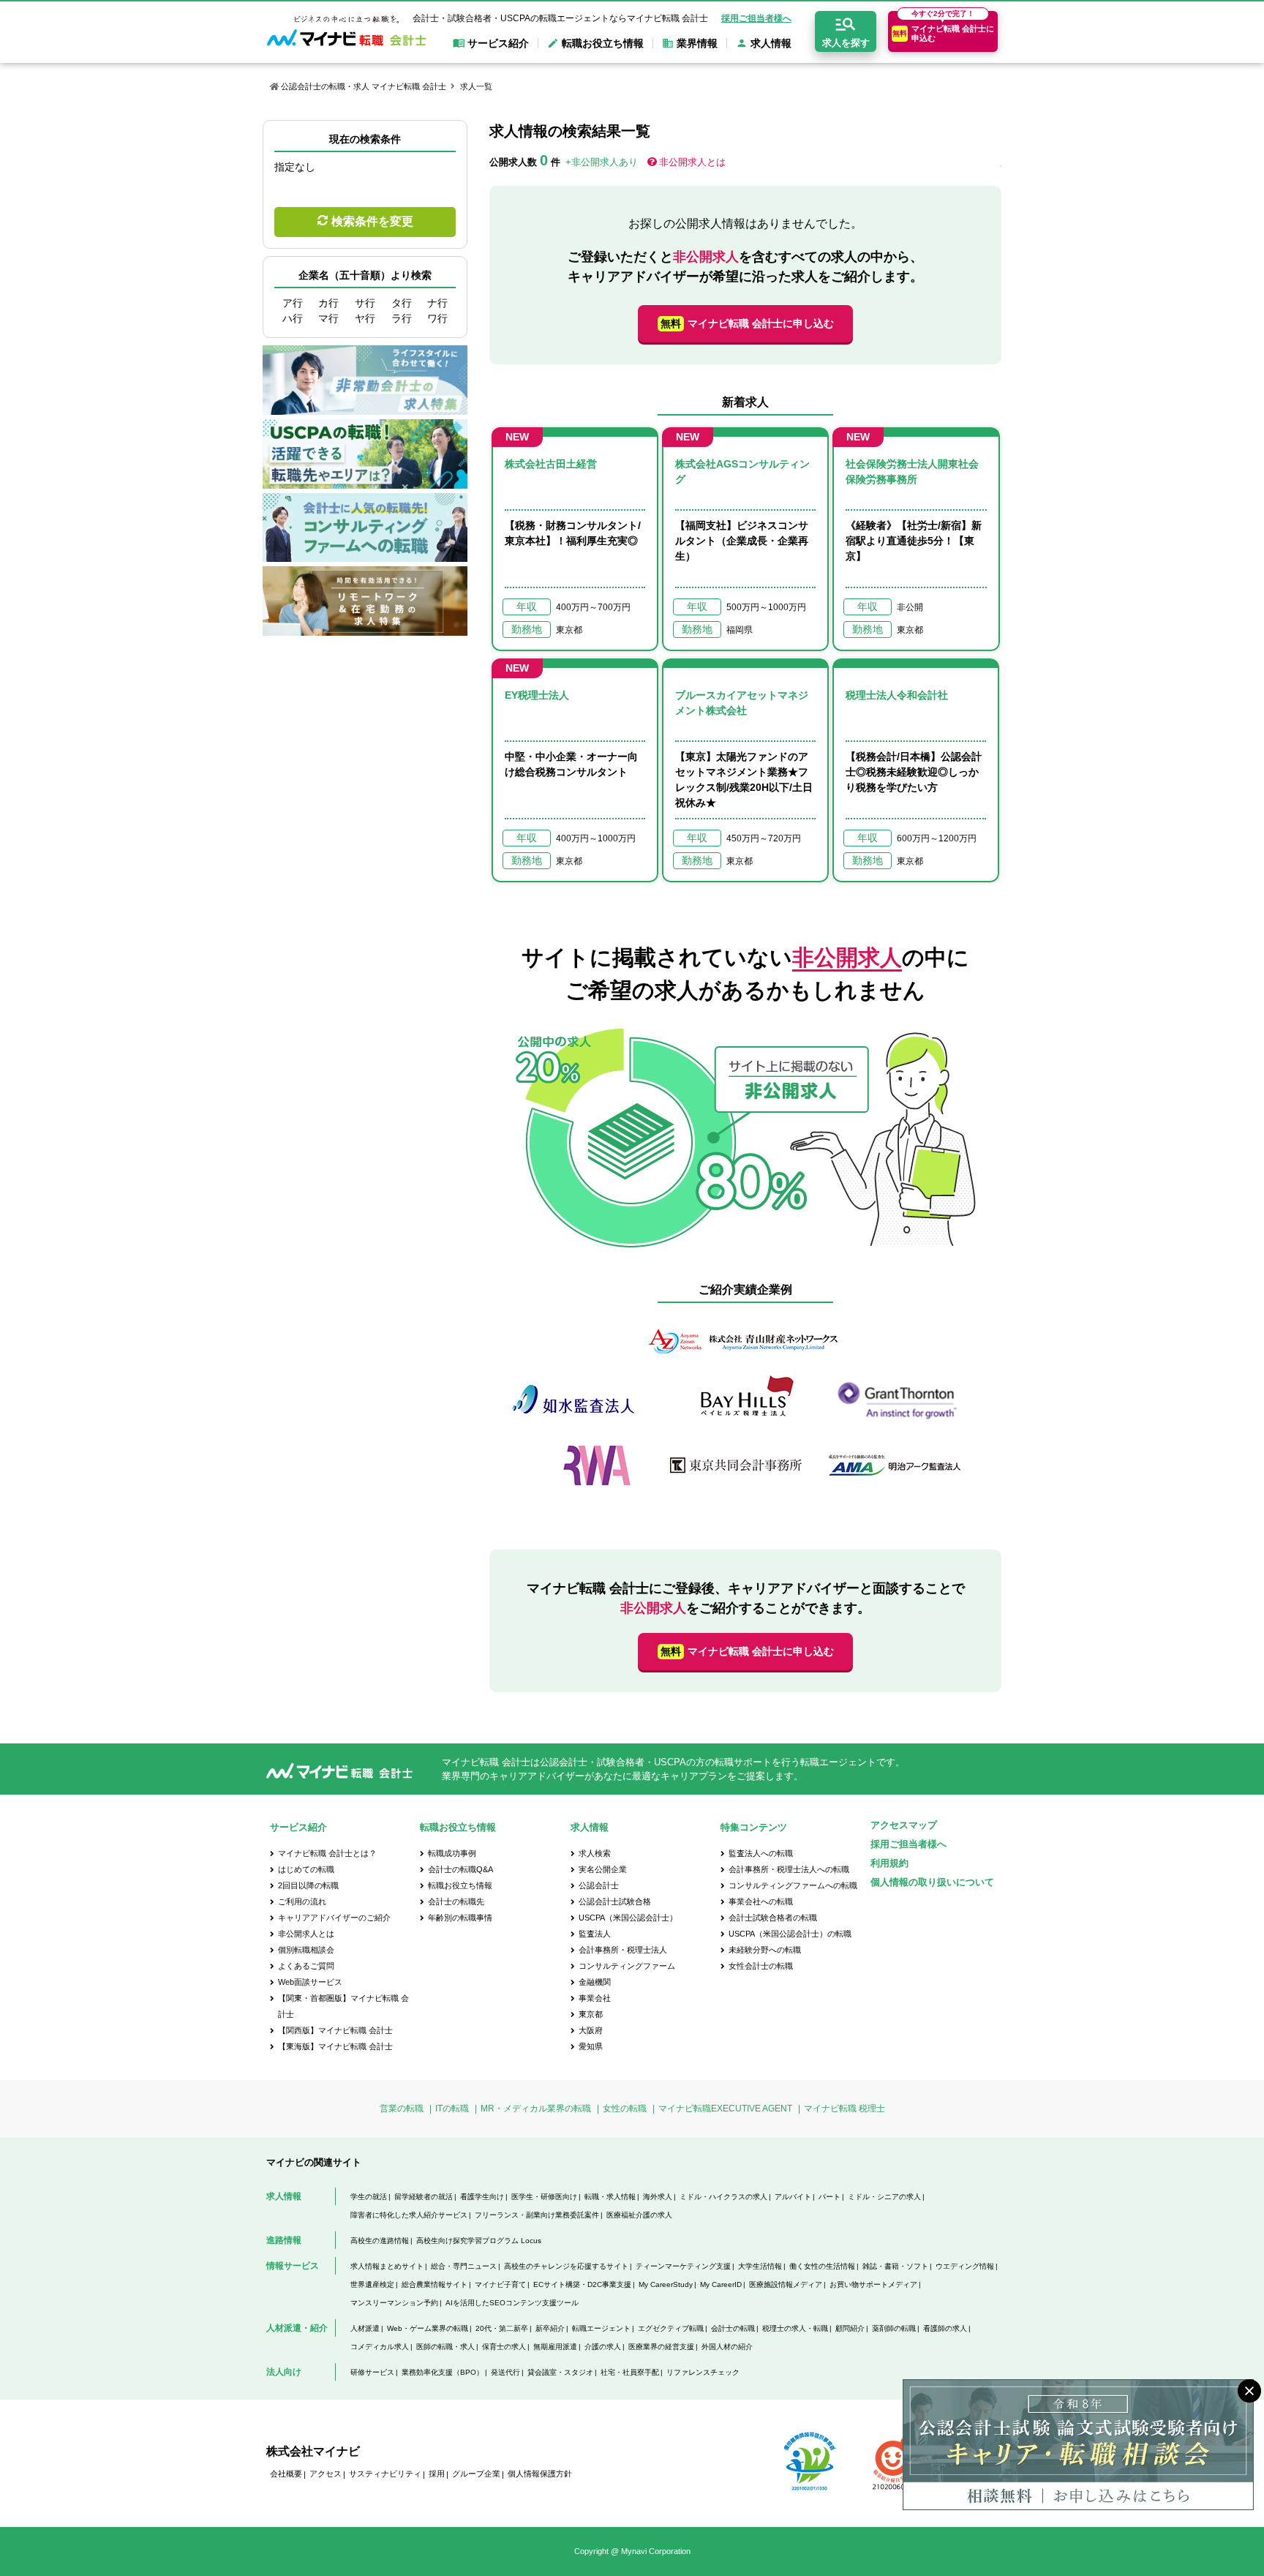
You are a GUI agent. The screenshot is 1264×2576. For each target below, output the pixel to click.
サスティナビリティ (385, 2474)
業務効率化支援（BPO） (443, 2372)
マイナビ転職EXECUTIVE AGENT (725, 2109)
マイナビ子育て (500, 2284)
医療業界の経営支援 (661, 2347)
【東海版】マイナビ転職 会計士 (335, 2046)
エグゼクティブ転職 (671, 2328)
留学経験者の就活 (424, 2197)
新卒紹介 (550, 2328)
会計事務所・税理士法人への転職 (789, 1869)
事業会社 (595, 1998)
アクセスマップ (904, 1825)
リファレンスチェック (703, 2372)
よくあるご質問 (306, 1966)
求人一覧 (476, 86)
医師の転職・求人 (445, 2347)
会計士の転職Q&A (460, 1869)
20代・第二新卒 (502, 2328)
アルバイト (793, 2197)
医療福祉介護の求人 (639, 2215)
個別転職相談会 (306, 1950)
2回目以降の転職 (308, 1885)
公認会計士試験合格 (615, 1901)
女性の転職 (625, 2109)
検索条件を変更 (372, 221)
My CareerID (721, 2284)
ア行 (293, 303)
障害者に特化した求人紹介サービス (409, 2215)
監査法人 (595, 1934)
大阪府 (591, 2030)
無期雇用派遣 (555, 2347)
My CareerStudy (666, 2284)
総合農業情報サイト (434, 2284)
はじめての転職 (306, 1869)
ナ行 (437, 303)
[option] (745, 1410)
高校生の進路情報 (380, 2241)
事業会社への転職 (761, 1901)
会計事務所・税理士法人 (623, 1950)
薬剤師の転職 (894, 2328)
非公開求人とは (692, 162)
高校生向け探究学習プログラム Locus (479, 2241)
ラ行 (402, 318)
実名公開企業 (603, 1869)
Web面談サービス (310, 1982)
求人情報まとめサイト (387, 2266)
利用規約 (889, 1863)
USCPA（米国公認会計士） (628, 1918)
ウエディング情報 (965, 2266)
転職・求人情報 (610, 2197)
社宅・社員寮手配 (630, 2372)
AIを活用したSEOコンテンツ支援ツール (512, 2303)
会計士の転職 (733, 2328)
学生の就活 (369, 2197)
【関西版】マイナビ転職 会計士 (335, 2030)
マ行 (328, 318)
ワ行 (437, 318)
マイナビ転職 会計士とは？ (327, 1853)
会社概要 (286, 2474)
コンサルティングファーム (627, 1966)
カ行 (328, 303)
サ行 (365, 303)
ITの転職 (452, 2109)
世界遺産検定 (372, 2284)
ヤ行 (365, 318)
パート (829, 2197)
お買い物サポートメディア (873, 2284)
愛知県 (591, 2046)
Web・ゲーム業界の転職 (428, 2328)
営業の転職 (402, 2109)
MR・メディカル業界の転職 (536, 2109)
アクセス (326, 2474)
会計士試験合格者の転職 (773, 1918)
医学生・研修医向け (544, 2197)
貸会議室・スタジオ (560, 2372)
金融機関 (595, 1982)
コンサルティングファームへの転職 (793, 1885)
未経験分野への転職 (765, 1950)
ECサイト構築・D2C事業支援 (582, 2284)
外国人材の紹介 (727, 2347)
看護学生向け (482, 2197)
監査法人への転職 (761, 1853)
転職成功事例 (452, 1853)
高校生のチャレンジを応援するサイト (566, 2266)
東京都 (591, 2014)
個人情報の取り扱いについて (932, 1882)
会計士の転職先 (456, 1901)
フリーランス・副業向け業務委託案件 (537, 2215)
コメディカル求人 (380, 2347)
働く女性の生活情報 (822, 2266)
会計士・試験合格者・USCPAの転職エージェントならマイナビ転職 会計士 (560, 18)
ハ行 (293, 318)
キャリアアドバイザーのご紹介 (334, 1918)
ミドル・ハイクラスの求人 (723, 2197)
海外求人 (658, 2197)
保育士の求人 (504, 2347)
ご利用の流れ (302, 1901)
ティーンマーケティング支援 (683, 2266)
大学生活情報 (760, 2266)
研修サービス (372, 2372)
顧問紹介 (850, 2328)
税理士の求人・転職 (795, 2328)
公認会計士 (599, 1885)
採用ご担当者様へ (756, 18)
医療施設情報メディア (786, 2284)
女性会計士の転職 (761, 1966)
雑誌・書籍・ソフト (895, 2266)
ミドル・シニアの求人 (884, 2197)
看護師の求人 (945, 2328)
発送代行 (505, 2372)
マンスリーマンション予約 (394, 2303)
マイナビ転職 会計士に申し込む (747, 323)
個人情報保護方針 (540, 2474)
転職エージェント (601, 2328)
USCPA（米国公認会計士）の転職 (790, 1934)
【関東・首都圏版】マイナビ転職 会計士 (343, 2006)
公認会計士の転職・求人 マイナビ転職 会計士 (364, 86)
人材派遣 (365, 2328)
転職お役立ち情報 (460, 1885)
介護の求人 (603, 2347)
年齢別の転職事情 (460, 1918)
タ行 (402, 303)
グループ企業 (476, 2474)
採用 (437, 2474)
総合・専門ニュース (464, 2266)
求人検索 (595, 1853)
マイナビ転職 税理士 (844, 2109)
